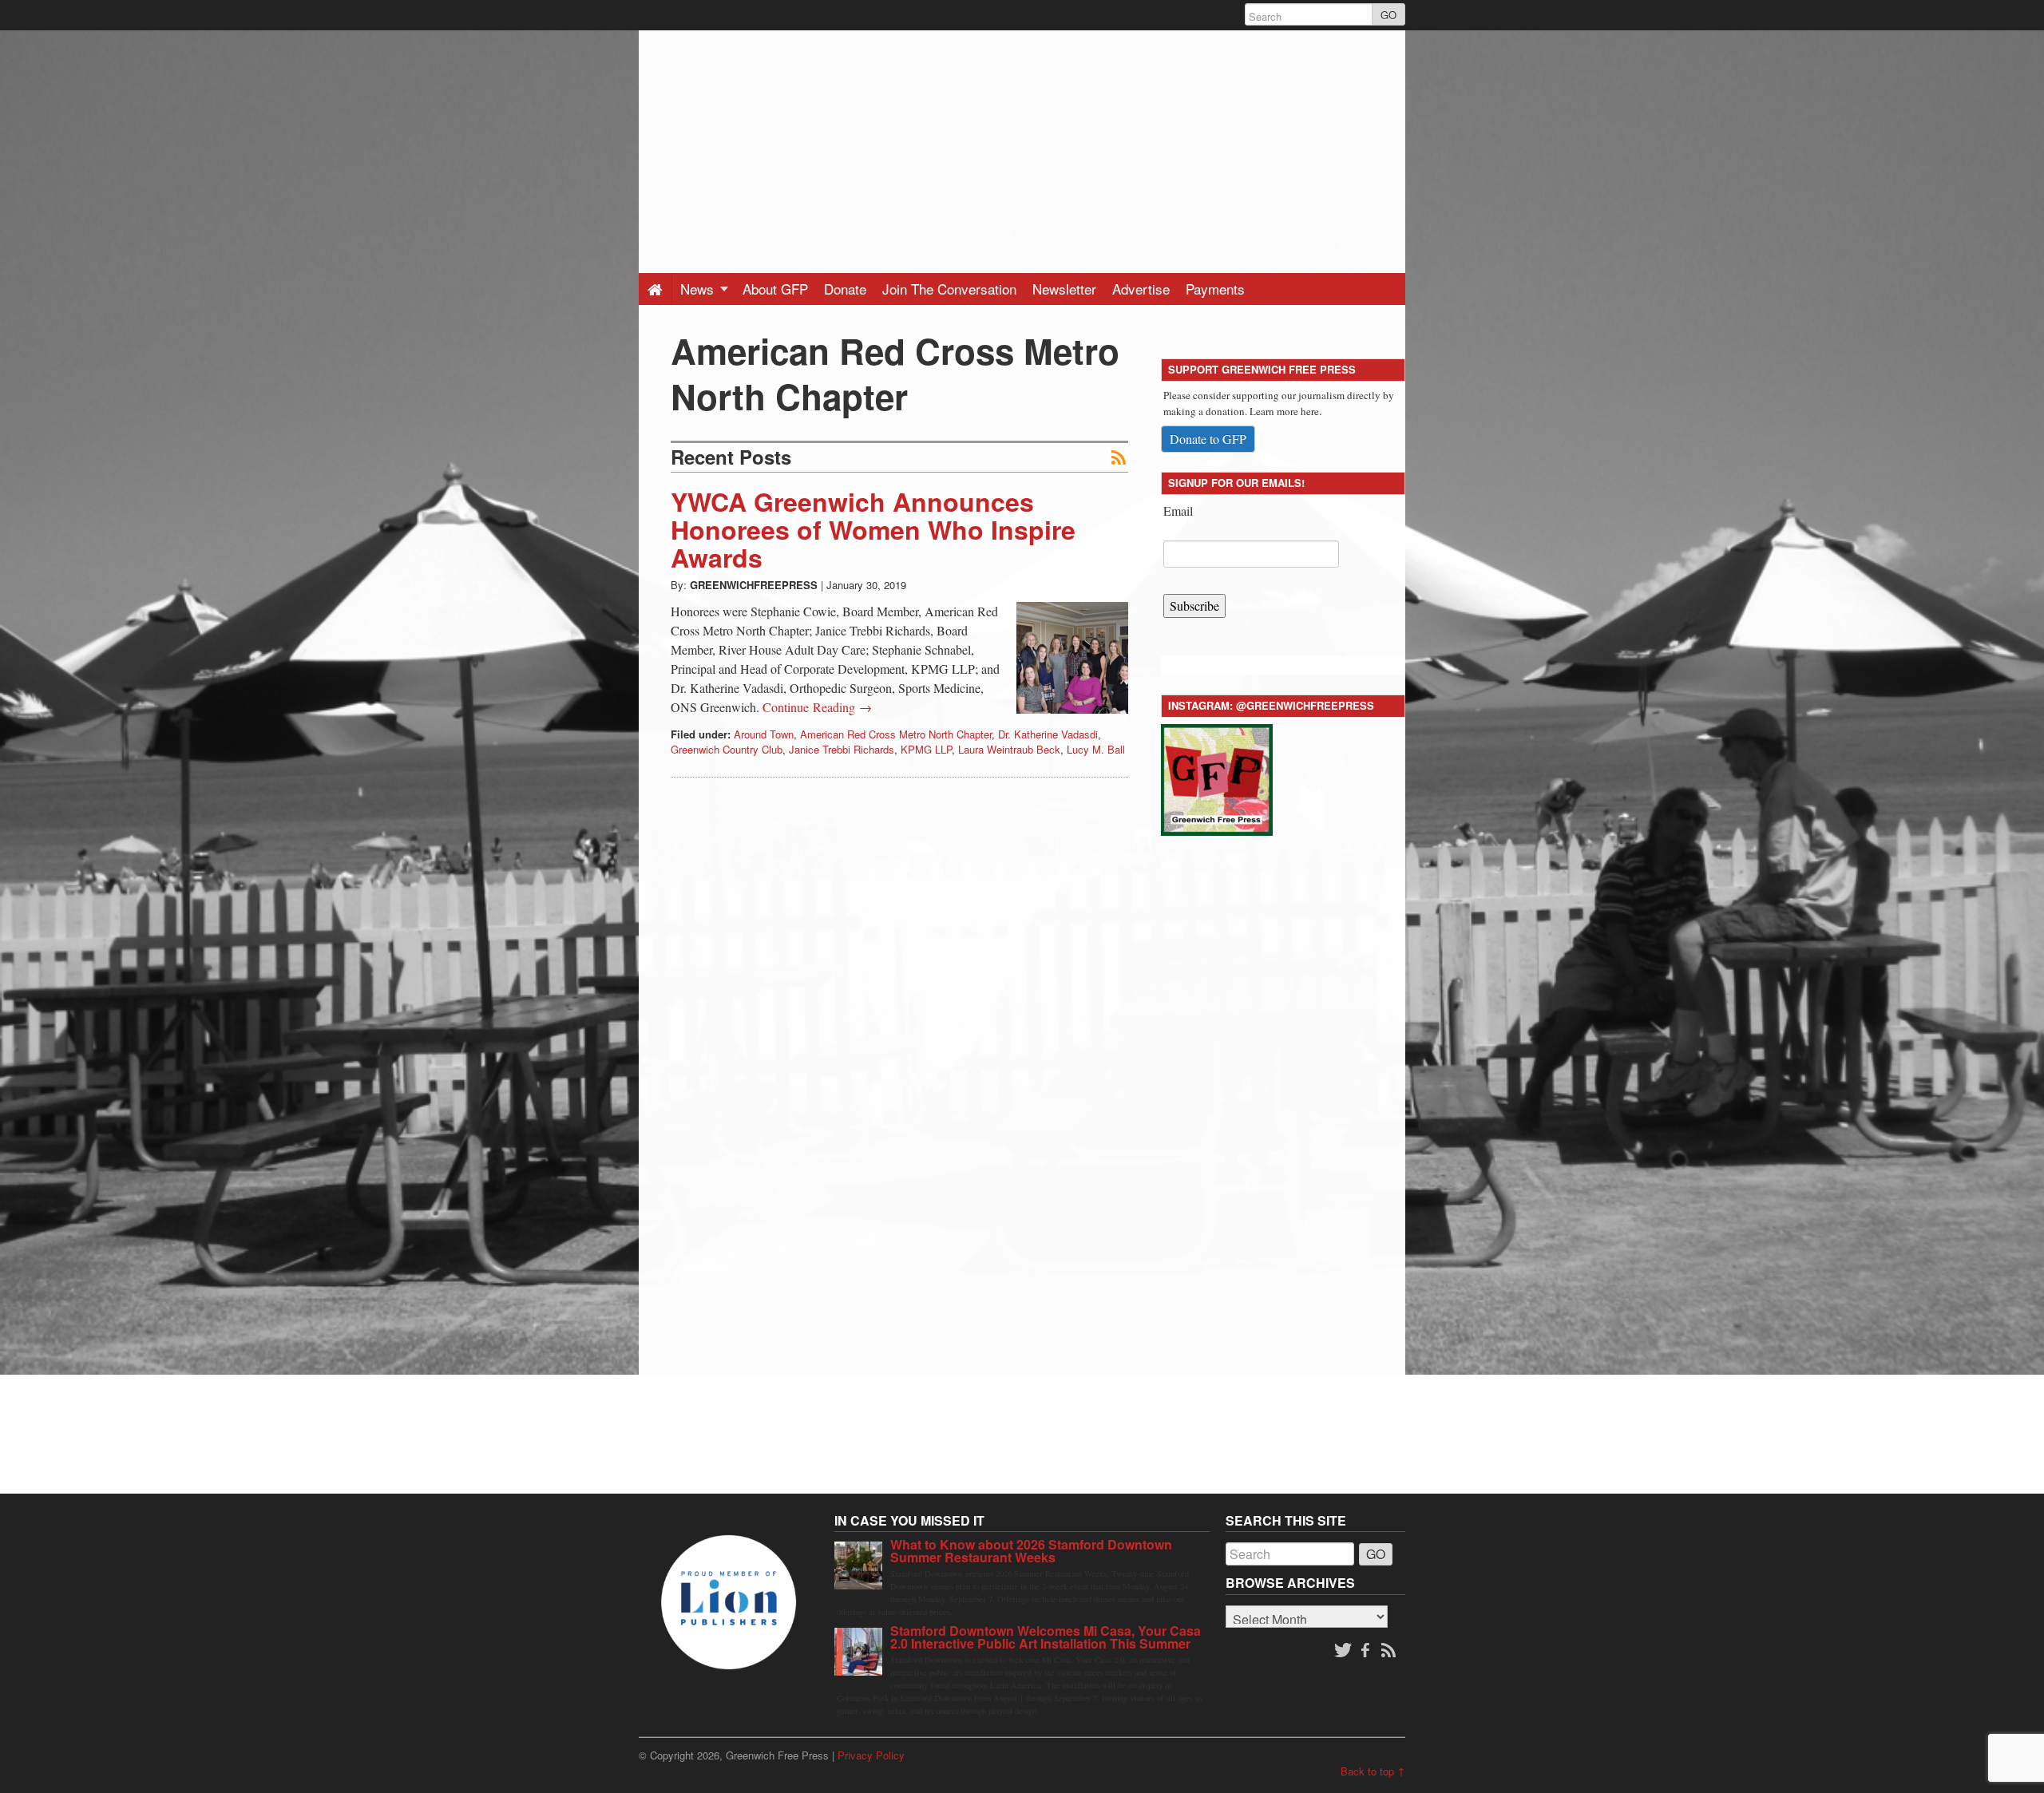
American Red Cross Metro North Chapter (896, 734)
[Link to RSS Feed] (1390, 1651)
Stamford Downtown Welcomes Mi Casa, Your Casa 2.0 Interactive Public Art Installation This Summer (1046, 1637)
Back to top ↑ (1373, 1771)
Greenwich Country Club (727, 749)
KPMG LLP (926, 749)
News (699, 289)
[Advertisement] (1022, 142)
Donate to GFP (1208, 439)
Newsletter (1064, 289)
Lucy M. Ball (1096, 749)
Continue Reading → (817, 707)
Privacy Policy (871, 1755)
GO (1388, 15)
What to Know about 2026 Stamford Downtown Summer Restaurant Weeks (1031, 1551)
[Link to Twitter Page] (1343, 1651)
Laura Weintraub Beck (1009, 749)
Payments (1215, 289)
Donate (845, 289)
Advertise (1141, 289)
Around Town (764, 734)
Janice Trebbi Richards (842, 749)
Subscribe (1194, 606)
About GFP (775, 289)
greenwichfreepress (754, 585)
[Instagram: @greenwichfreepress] (1217, 777)
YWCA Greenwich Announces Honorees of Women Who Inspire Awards (873, 529)
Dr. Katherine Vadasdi (1048, 734)
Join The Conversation (949, 289)
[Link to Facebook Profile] (1367, 1651)
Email (1178, 511)
